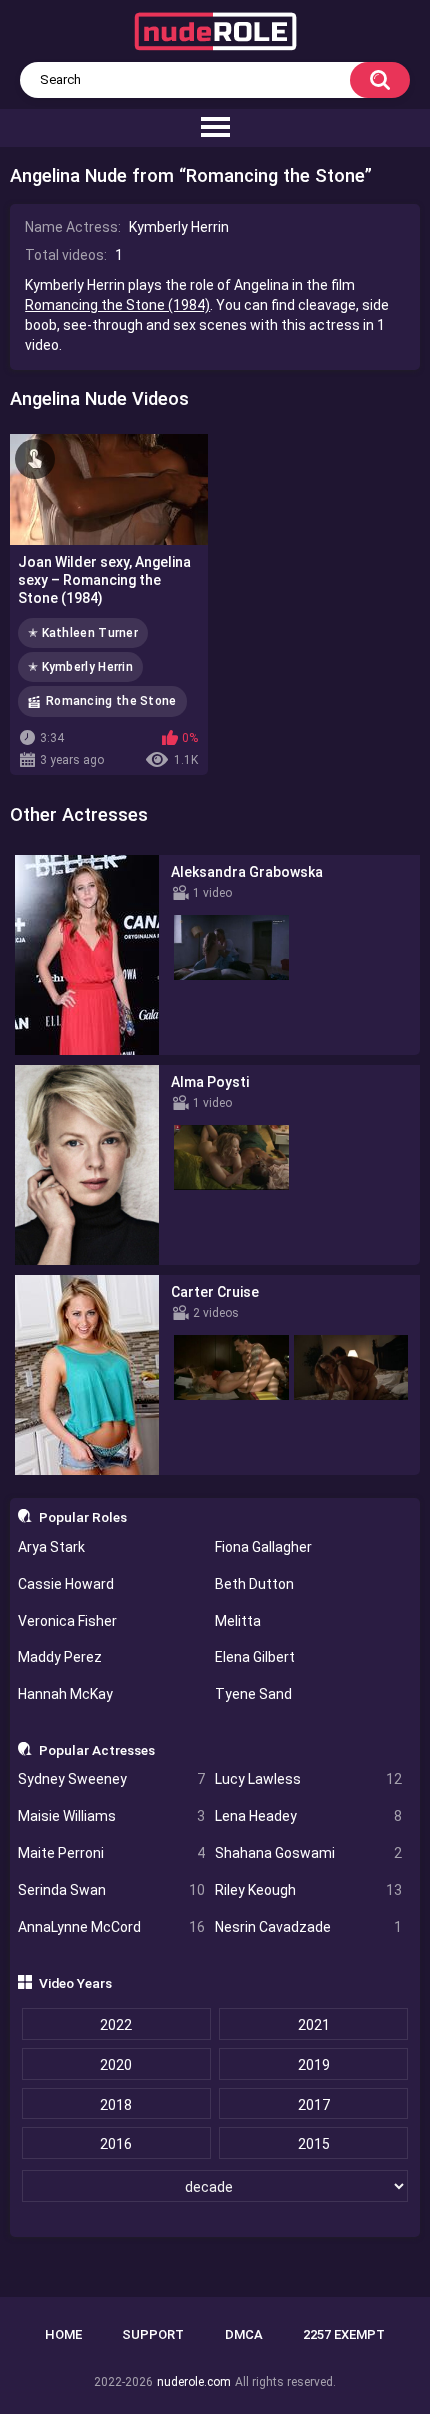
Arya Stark (51, 1547)
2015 (314, 2144)
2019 (314, 2065)
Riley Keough (308, 1890)
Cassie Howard (66, 1584)
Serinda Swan (111, 1890)
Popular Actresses (97, 1750)
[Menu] (215, 128)
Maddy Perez (60, 1657)
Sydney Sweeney (111, 1779)
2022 (116, 2025)
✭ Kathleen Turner (83, 633)
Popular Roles (83, 1517)
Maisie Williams (111, 1816)
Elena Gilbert (255, 1657)
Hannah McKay (65, 1694)
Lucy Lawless (308, 1779)
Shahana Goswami (308, 1853)
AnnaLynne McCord (111, 1927)
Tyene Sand (253, 1694)
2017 (314, 2105)
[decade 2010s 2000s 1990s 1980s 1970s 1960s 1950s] (215, 2187)
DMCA (244, 2334)
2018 (116, 2105)
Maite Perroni (111, 1853)
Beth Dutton (254, 1584)
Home (63, 2334)
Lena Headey (308, 1816)
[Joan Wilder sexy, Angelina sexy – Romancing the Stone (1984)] (109, 489)
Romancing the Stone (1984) (117, 305)
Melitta (238, 1621)
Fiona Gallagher (263, 1547)
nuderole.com (194, 2382)
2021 (314, 2025)
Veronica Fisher (67, 1621)
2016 (116, 2144)
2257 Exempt (344, 2334)
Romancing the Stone (111, 701)
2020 (116, 2065)
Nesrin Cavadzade (308, 1927)
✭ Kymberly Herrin (80, 667)
